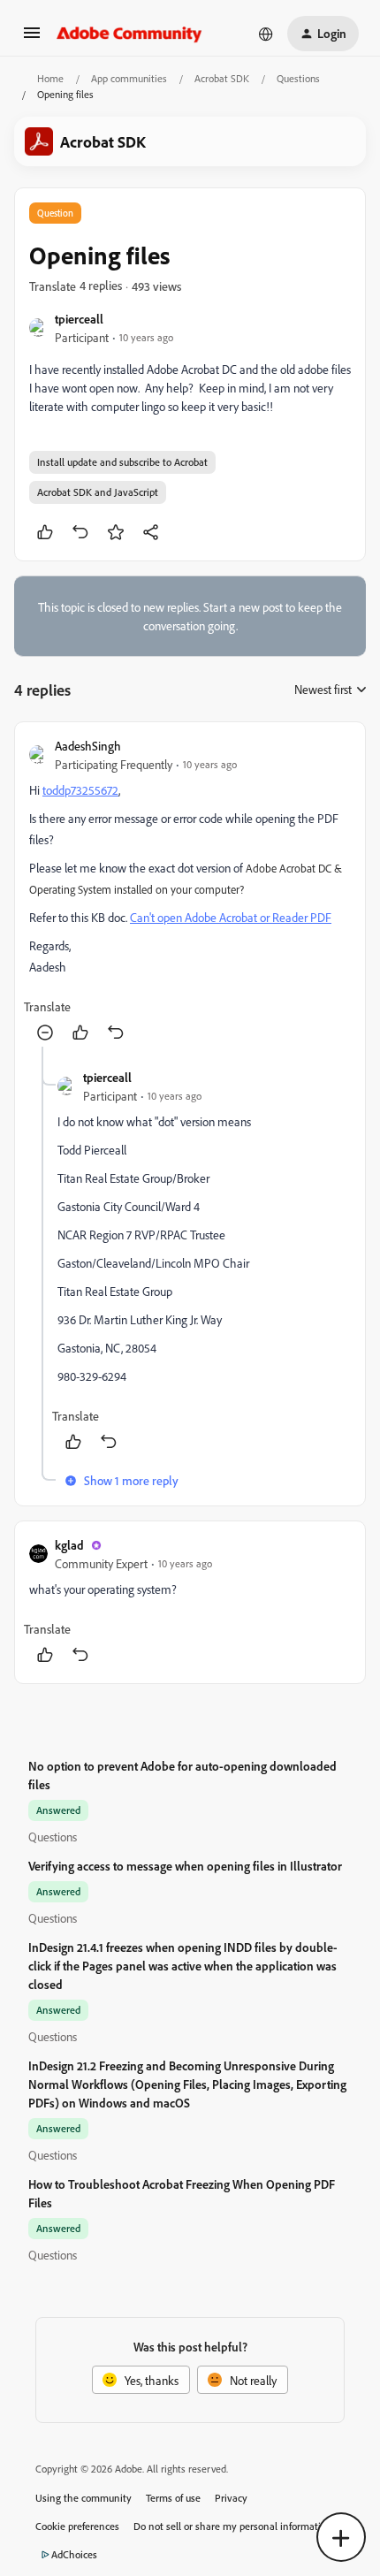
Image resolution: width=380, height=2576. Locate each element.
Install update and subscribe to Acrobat (122, 462)
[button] (32, 38)
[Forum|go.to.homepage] (129, 34)
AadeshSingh (88, 746)
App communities (129, 78)
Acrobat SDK (222, 78)
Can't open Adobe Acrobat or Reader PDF (231, 917)
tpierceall (79, 319)
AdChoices (74, 2554)
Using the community (84, 2498)
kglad (69, 1545)
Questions (298, 78)
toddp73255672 (80, 790)
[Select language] (266, 34)
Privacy (231, 2498)
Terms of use (173, 2498)
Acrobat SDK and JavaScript (98, 492)
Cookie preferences (77, 2526)
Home (50, 78)
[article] (190, 892)
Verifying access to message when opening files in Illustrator (185, 1866)
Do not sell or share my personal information (233, 2526)
